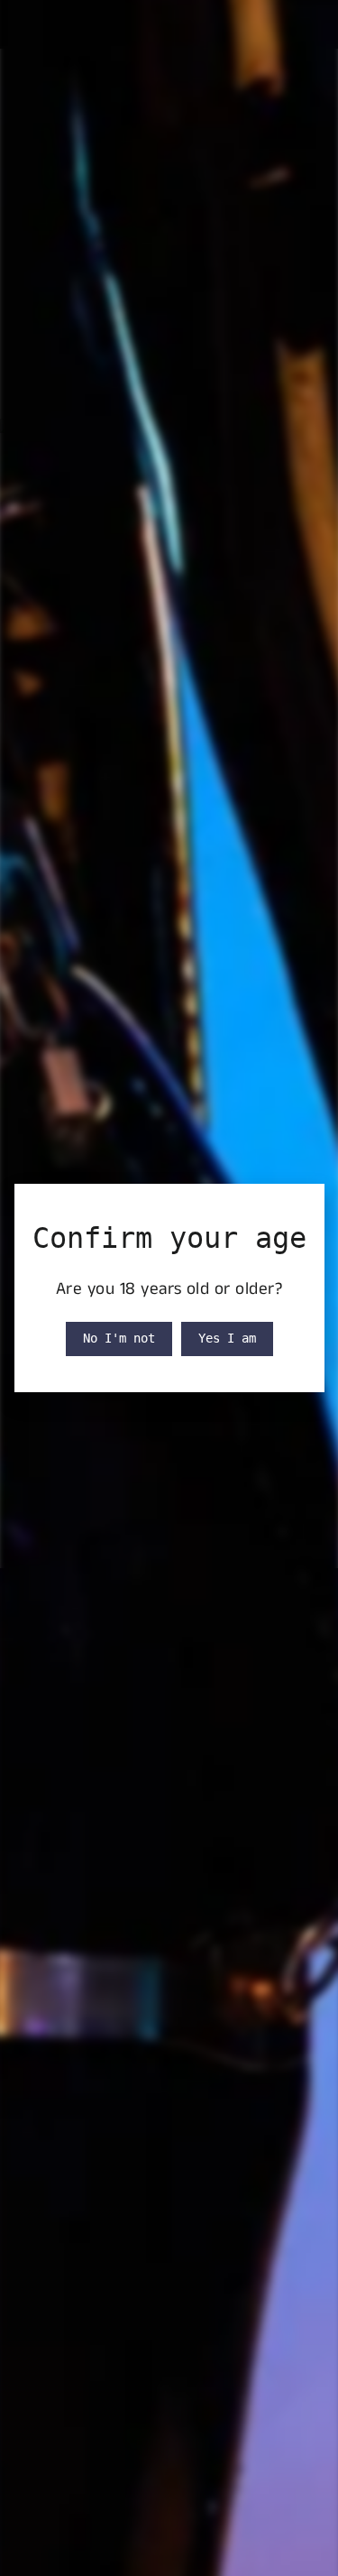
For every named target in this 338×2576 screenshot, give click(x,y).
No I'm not (119, 1338)
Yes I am (227, 1338)
